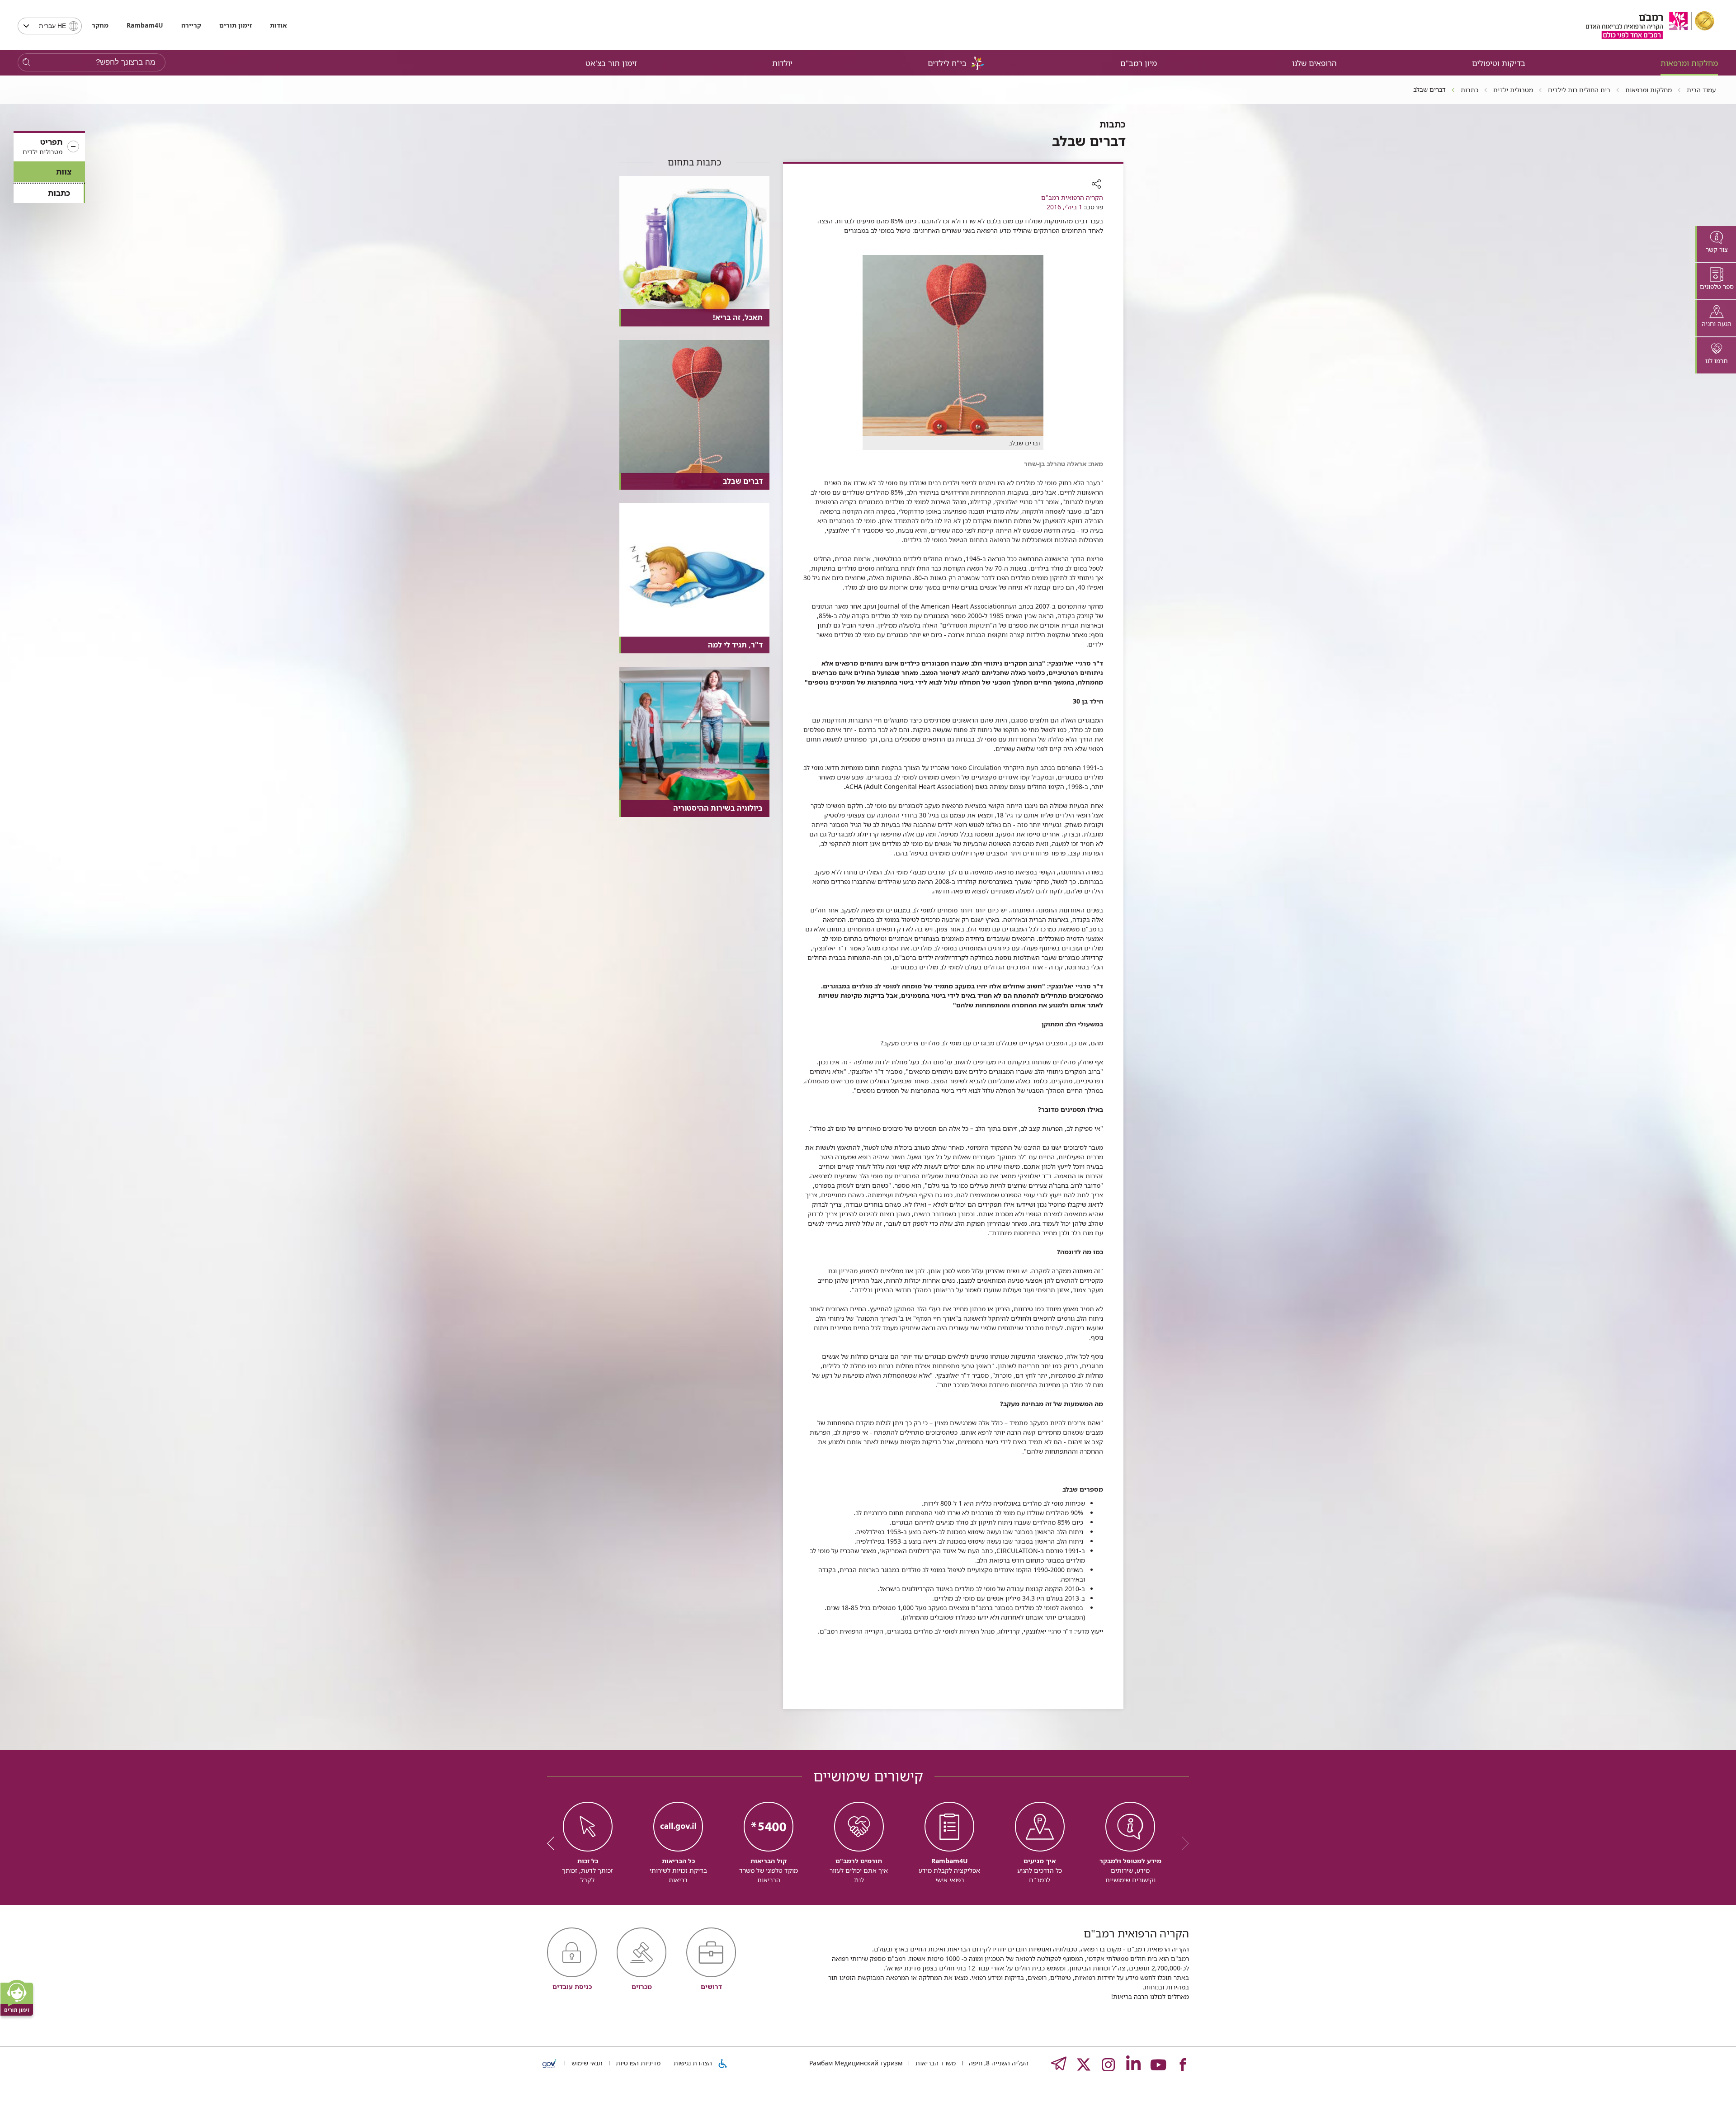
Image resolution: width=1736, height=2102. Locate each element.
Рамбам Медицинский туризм (856, 2063)
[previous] (1182, 1843)
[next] (554, 1843)
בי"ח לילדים (947, 63)
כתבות (59, 193)
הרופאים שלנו (1314, 63)
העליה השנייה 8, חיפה (998, 2063)
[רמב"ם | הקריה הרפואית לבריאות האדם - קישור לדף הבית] (1650, 25)
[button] (49, 147)
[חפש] (26, 63)
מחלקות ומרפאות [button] (1689, 63)
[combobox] (50, 26)
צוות (64, 172)
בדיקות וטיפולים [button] (1499, 63)
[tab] (1716, 244)
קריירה (191, 25)
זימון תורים (236, 25)
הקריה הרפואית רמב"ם (1072, 197)
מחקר (100, 25)
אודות (278, 25)
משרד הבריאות (935, 2063)
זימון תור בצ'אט (611, 63)
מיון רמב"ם (1139, 63)
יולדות (782, 63)
